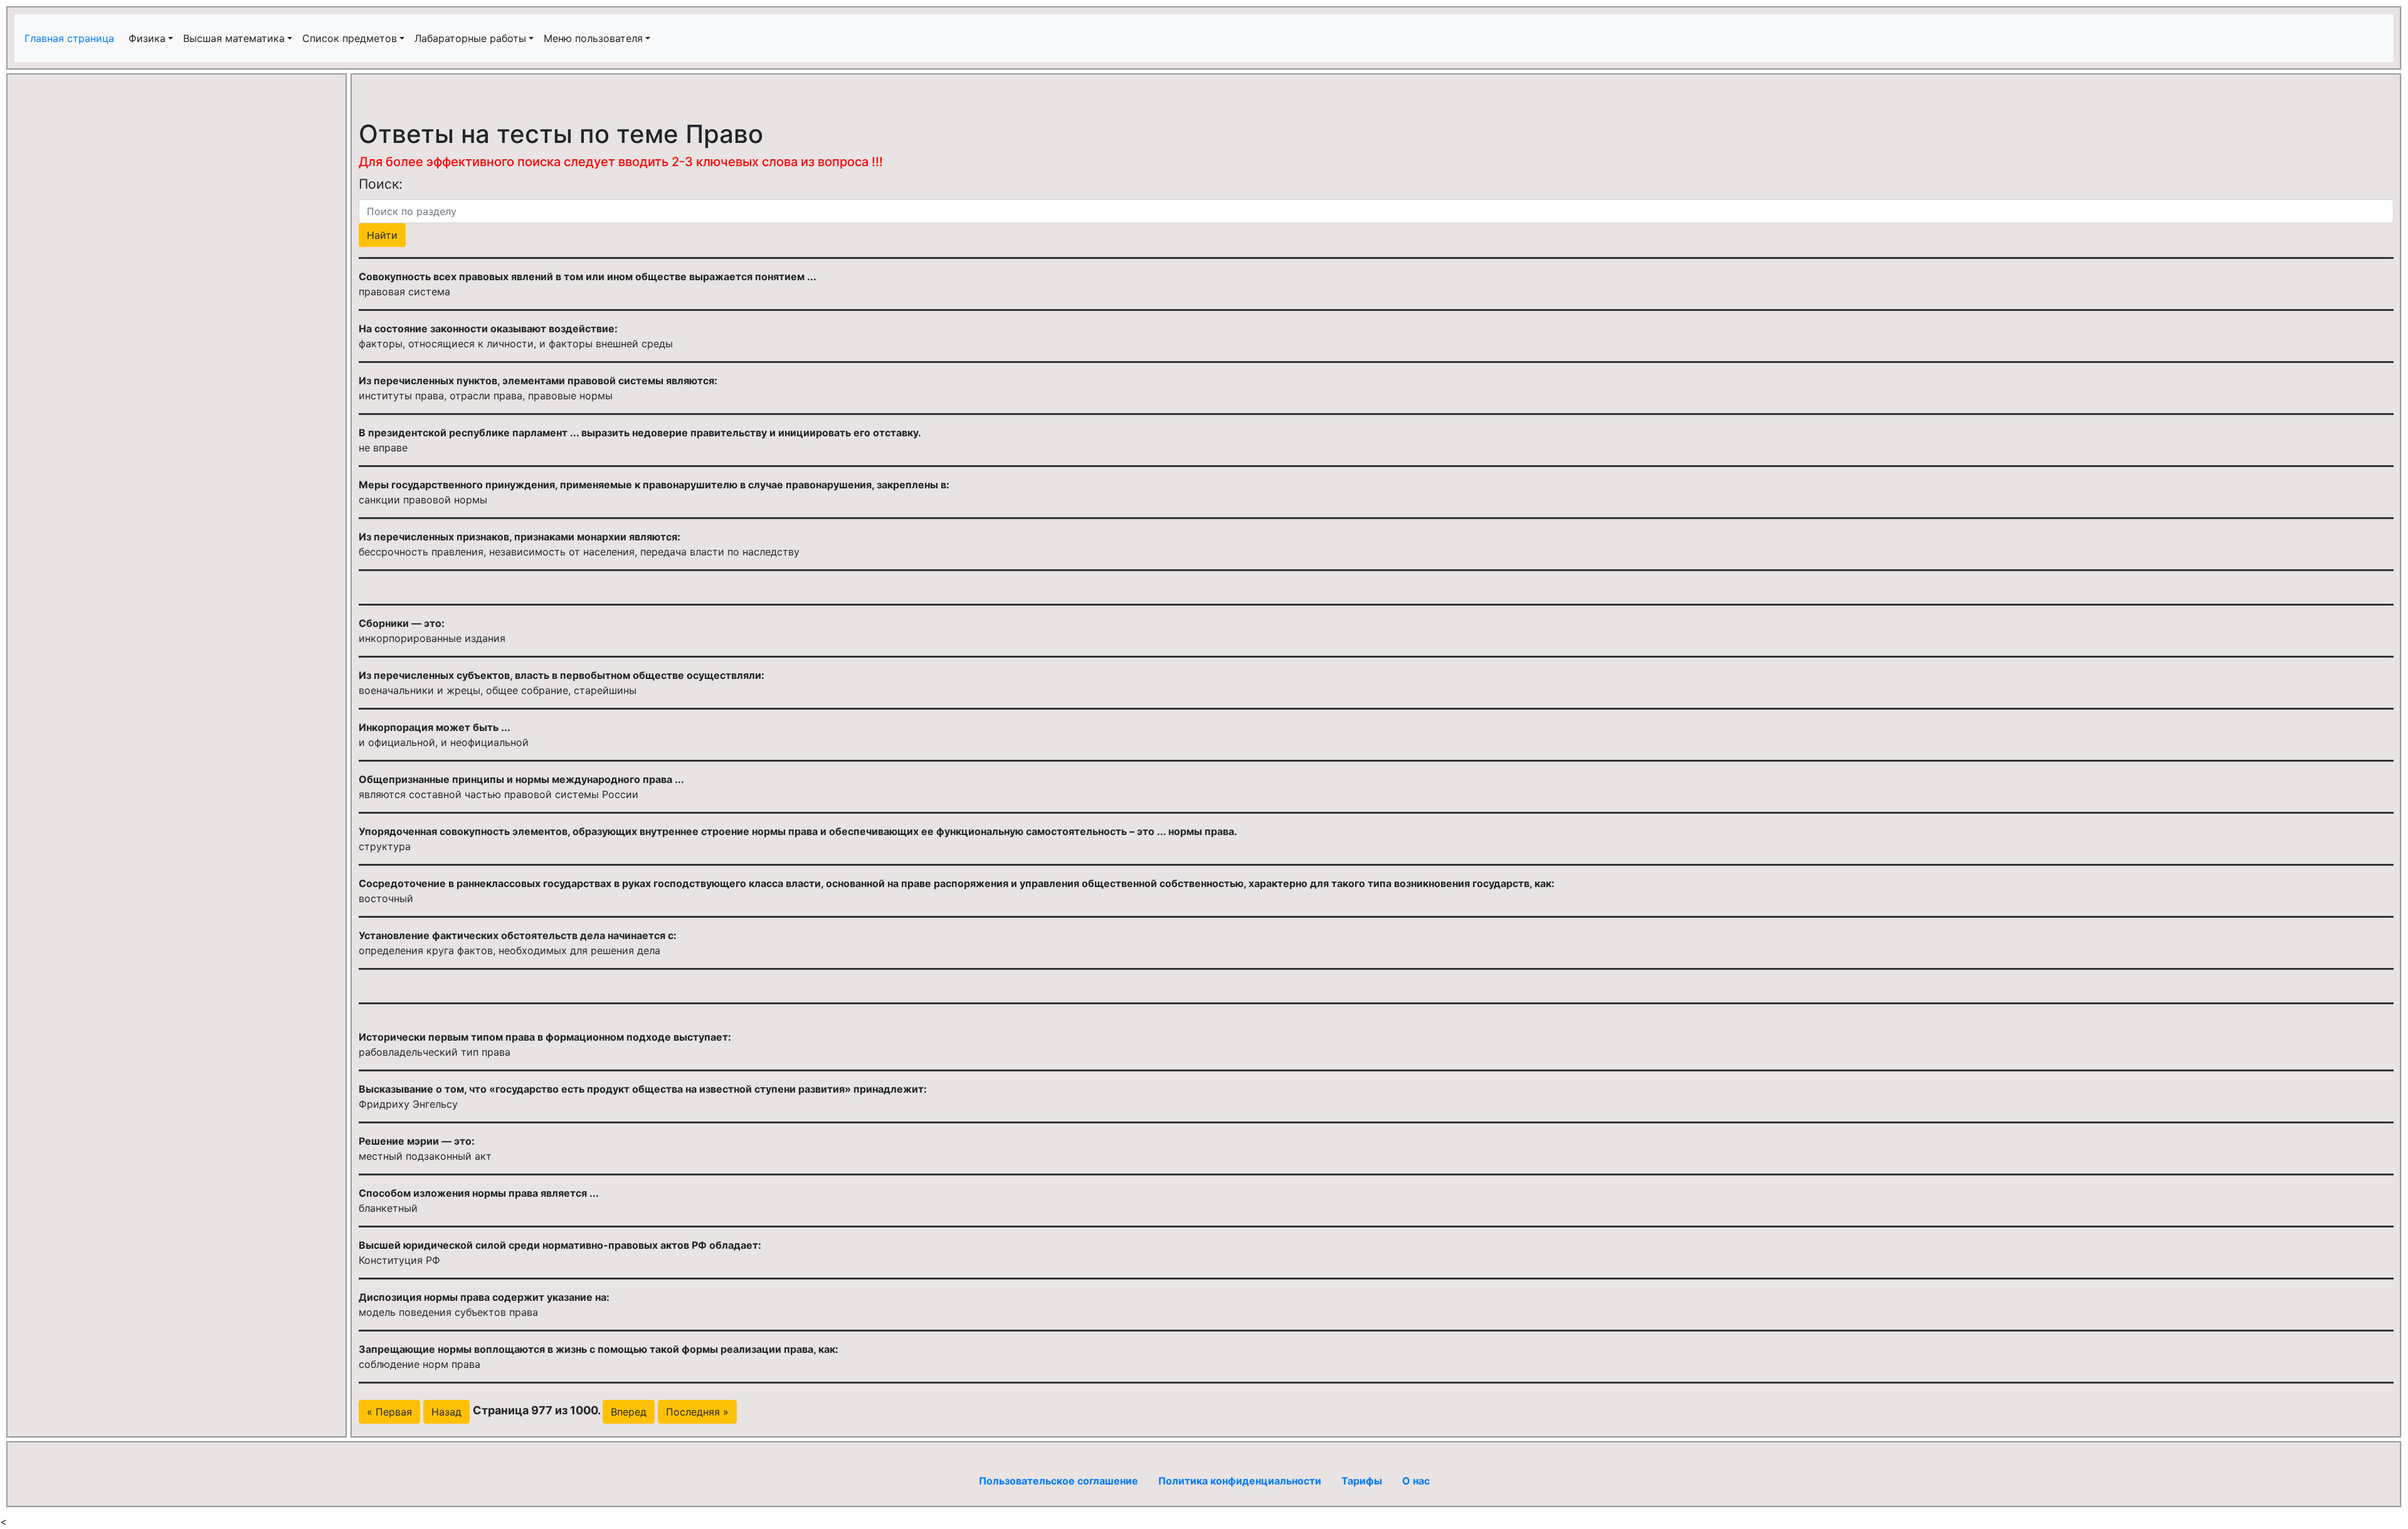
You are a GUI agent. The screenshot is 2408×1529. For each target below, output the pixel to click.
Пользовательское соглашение (1059, 1481)
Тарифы (1362, 1481)
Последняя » (697, 1412)
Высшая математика (234, 38)
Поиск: (381, 184)
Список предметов (350, 38)
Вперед (629, 1412)
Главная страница (71, 38)
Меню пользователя (593, 38)
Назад (446, 1412)
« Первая (389, 1412)
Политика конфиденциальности (1240, 1481)
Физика (147, 38)
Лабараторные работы (470, 38)
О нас (1416, 1481)
